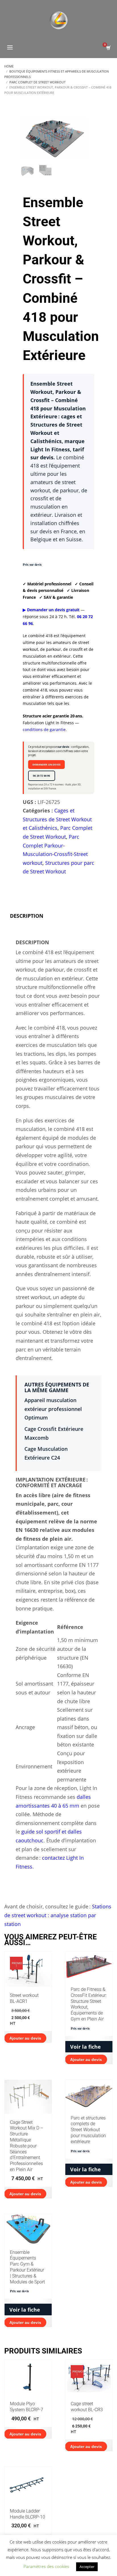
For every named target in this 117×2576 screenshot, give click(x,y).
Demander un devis (46, 765)
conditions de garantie (44, 730)
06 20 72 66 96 (42, 776)
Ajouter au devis (86, 2059)
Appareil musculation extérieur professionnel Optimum (53, 1409)
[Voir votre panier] (108, 48)
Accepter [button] (87, 2567)
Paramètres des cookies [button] (46, 2566)
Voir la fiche (85, 2047)
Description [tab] (27, 916)
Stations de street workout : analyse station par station (58, 1915)
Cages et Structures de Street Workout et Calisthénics (57, 819)
